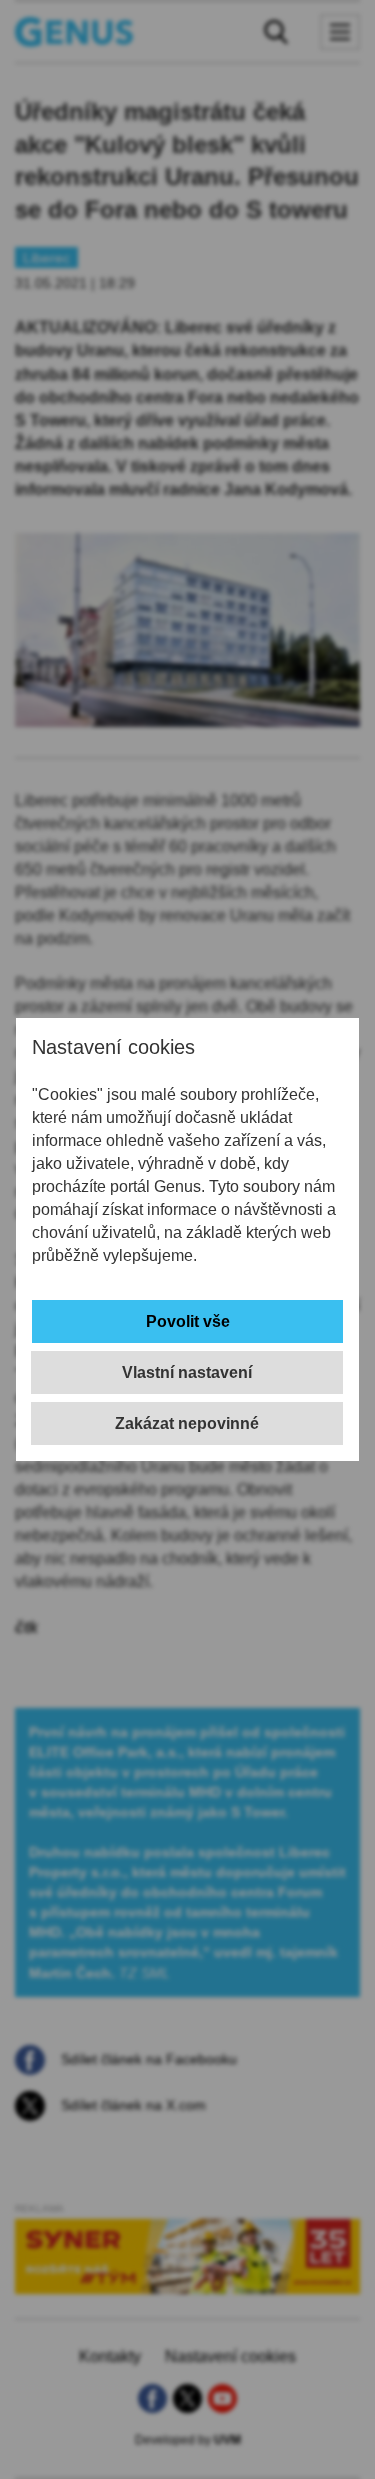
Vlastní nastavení (187, 1372)
